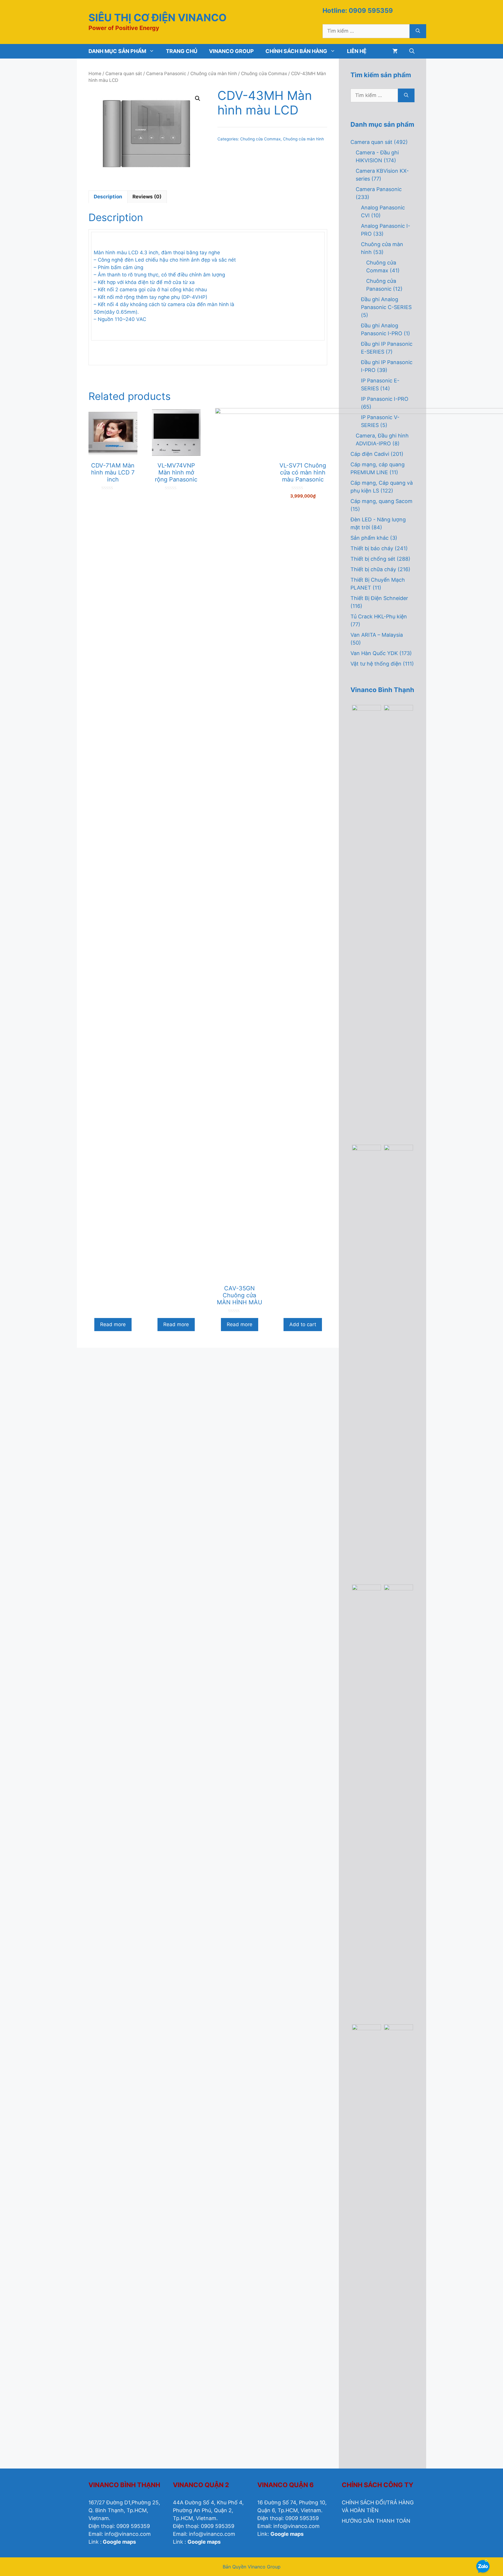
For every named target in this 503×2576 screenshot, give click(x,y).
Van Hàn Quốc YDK (374, 653)
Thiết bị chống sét (373, 559)
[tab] (108, 197)
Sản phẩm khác (370, 538)
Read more (113, 1324)
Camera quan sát (124, 74)
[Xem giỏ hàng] (395, 51)
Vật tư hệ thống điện (376, 664)
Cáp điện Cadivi (370, 454)
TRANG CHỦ (182, 51)
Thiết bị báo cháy (372, 548)
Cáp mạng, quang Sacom (381, 501)
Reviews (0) (147, 197)
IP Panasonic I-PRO (385, 399)
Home (95, 74)
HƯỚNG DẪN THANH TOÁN (376, 2521)
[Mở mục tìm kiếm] (412, 51)
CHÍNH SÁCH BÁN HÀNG (296, 51)
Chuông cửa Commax (264, 74)
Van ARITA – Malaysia (377, 635)
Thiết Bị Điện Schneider (379, 598)
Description (108, 197)
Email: (96, 2534)
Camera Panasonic (166, 74)
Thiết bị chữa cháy (373, 569)
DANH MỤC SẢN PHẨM (117, 51)
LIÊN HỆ (357, 51)
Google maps (119, 2542)
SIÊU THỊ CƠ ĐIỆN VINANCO (157, 17)
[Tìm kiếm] (418, 31)
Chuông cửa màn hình (214, 74)
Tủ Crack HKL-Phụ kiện (379, 616)
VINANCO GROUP (231, 51)
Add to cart (303, 1324)
